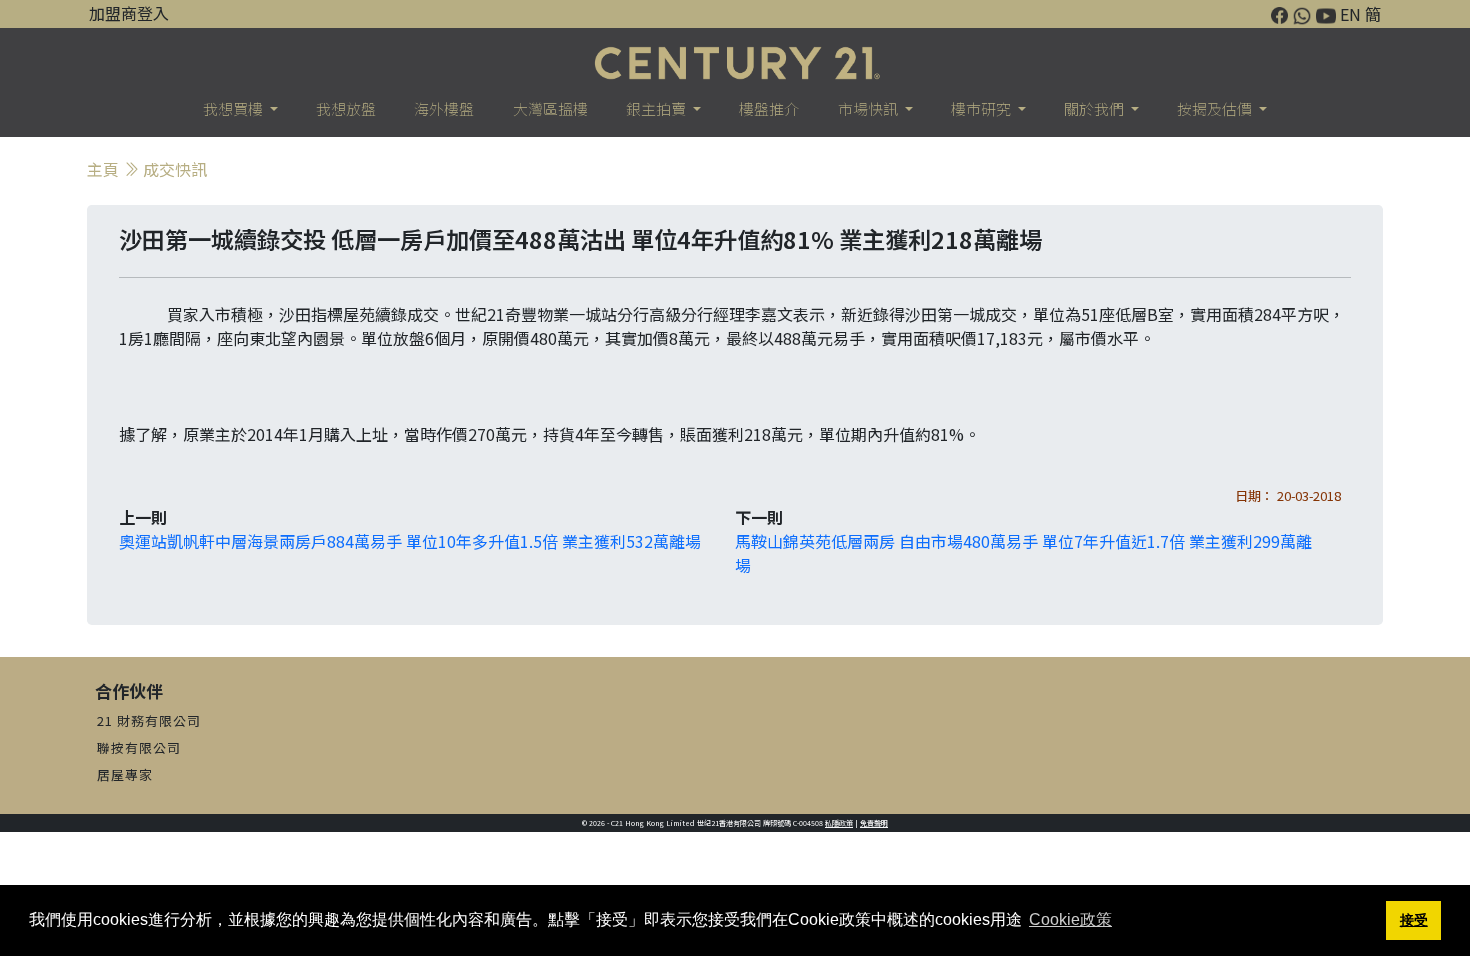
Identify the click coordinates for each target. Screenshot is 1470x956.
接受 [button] (1414, 920)
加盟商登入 (129, 13)
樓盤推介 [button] (769, 108)
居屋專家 (125, 774)
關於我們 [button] (1095, 108)
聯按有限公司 (139, 747)
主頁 (103, 169)
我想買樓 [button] (234, 108)
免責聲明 (874, 823)
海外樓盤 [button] (444, 108)
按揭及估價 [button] (1216, 108)
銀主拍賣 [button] (657, 108)
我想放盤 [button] (346, 108)
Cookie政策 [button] (1070, 919)
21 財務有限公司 (149, 720)
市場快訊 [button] (869, 108)
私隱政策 (839, 823)
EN (1350, 14)
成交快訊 (175, 169)
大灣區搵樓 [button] (550, 108)
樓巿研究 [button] (982, 108)
